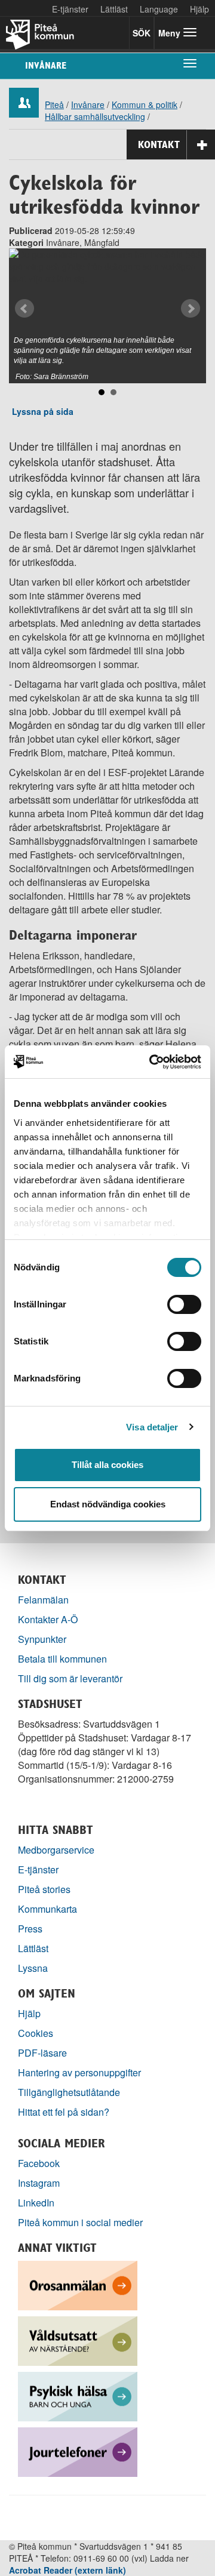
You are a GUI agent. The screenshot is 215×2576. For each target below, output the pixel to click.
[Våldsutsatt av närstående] (78, 2340)
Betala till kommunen (62, 1659)
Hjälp (29, 2013)
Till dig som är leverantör (71, 1678)
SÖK (142, 33)
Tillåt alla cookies (107, 1465)
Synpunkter (42, 1639)
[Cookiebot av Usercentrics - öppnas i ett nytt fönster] (152, 1062)
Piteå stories (44, 1889)
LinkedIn (36, 2203)
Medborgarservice (56, 1850)
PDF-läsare (42, 2053)
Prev (24, 309)
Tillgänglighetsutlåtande (69, 2092)
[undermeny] (190, 63)
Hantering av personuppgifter (79, 2072)
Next (191, 309)
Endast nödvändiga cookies (108, 1504)
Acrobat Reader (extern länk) (67, 2570)
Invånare (46, 65)
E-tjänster (70, 9)
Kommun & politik (145, 104)
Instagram (39, 2183)
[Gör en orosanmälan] (78, 2284)
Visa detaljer (152, 1427)
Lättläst (114, 9)
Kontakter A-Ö (48, 1619)
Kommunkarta (47, 1909)
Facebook (39, 2163)
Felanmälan (43, 1600)
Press (30, 1929)
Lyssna (33, 1968)
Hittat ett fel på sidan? (64, 2112)
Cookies (36, 2033)
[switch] (184, 1304)
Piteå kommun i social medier (80, 2222)
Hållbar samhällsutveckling (95, 116)
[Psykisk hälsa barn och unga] (78, 2395)
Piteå (54, 104)
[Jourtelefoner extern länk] (78, 2451)
